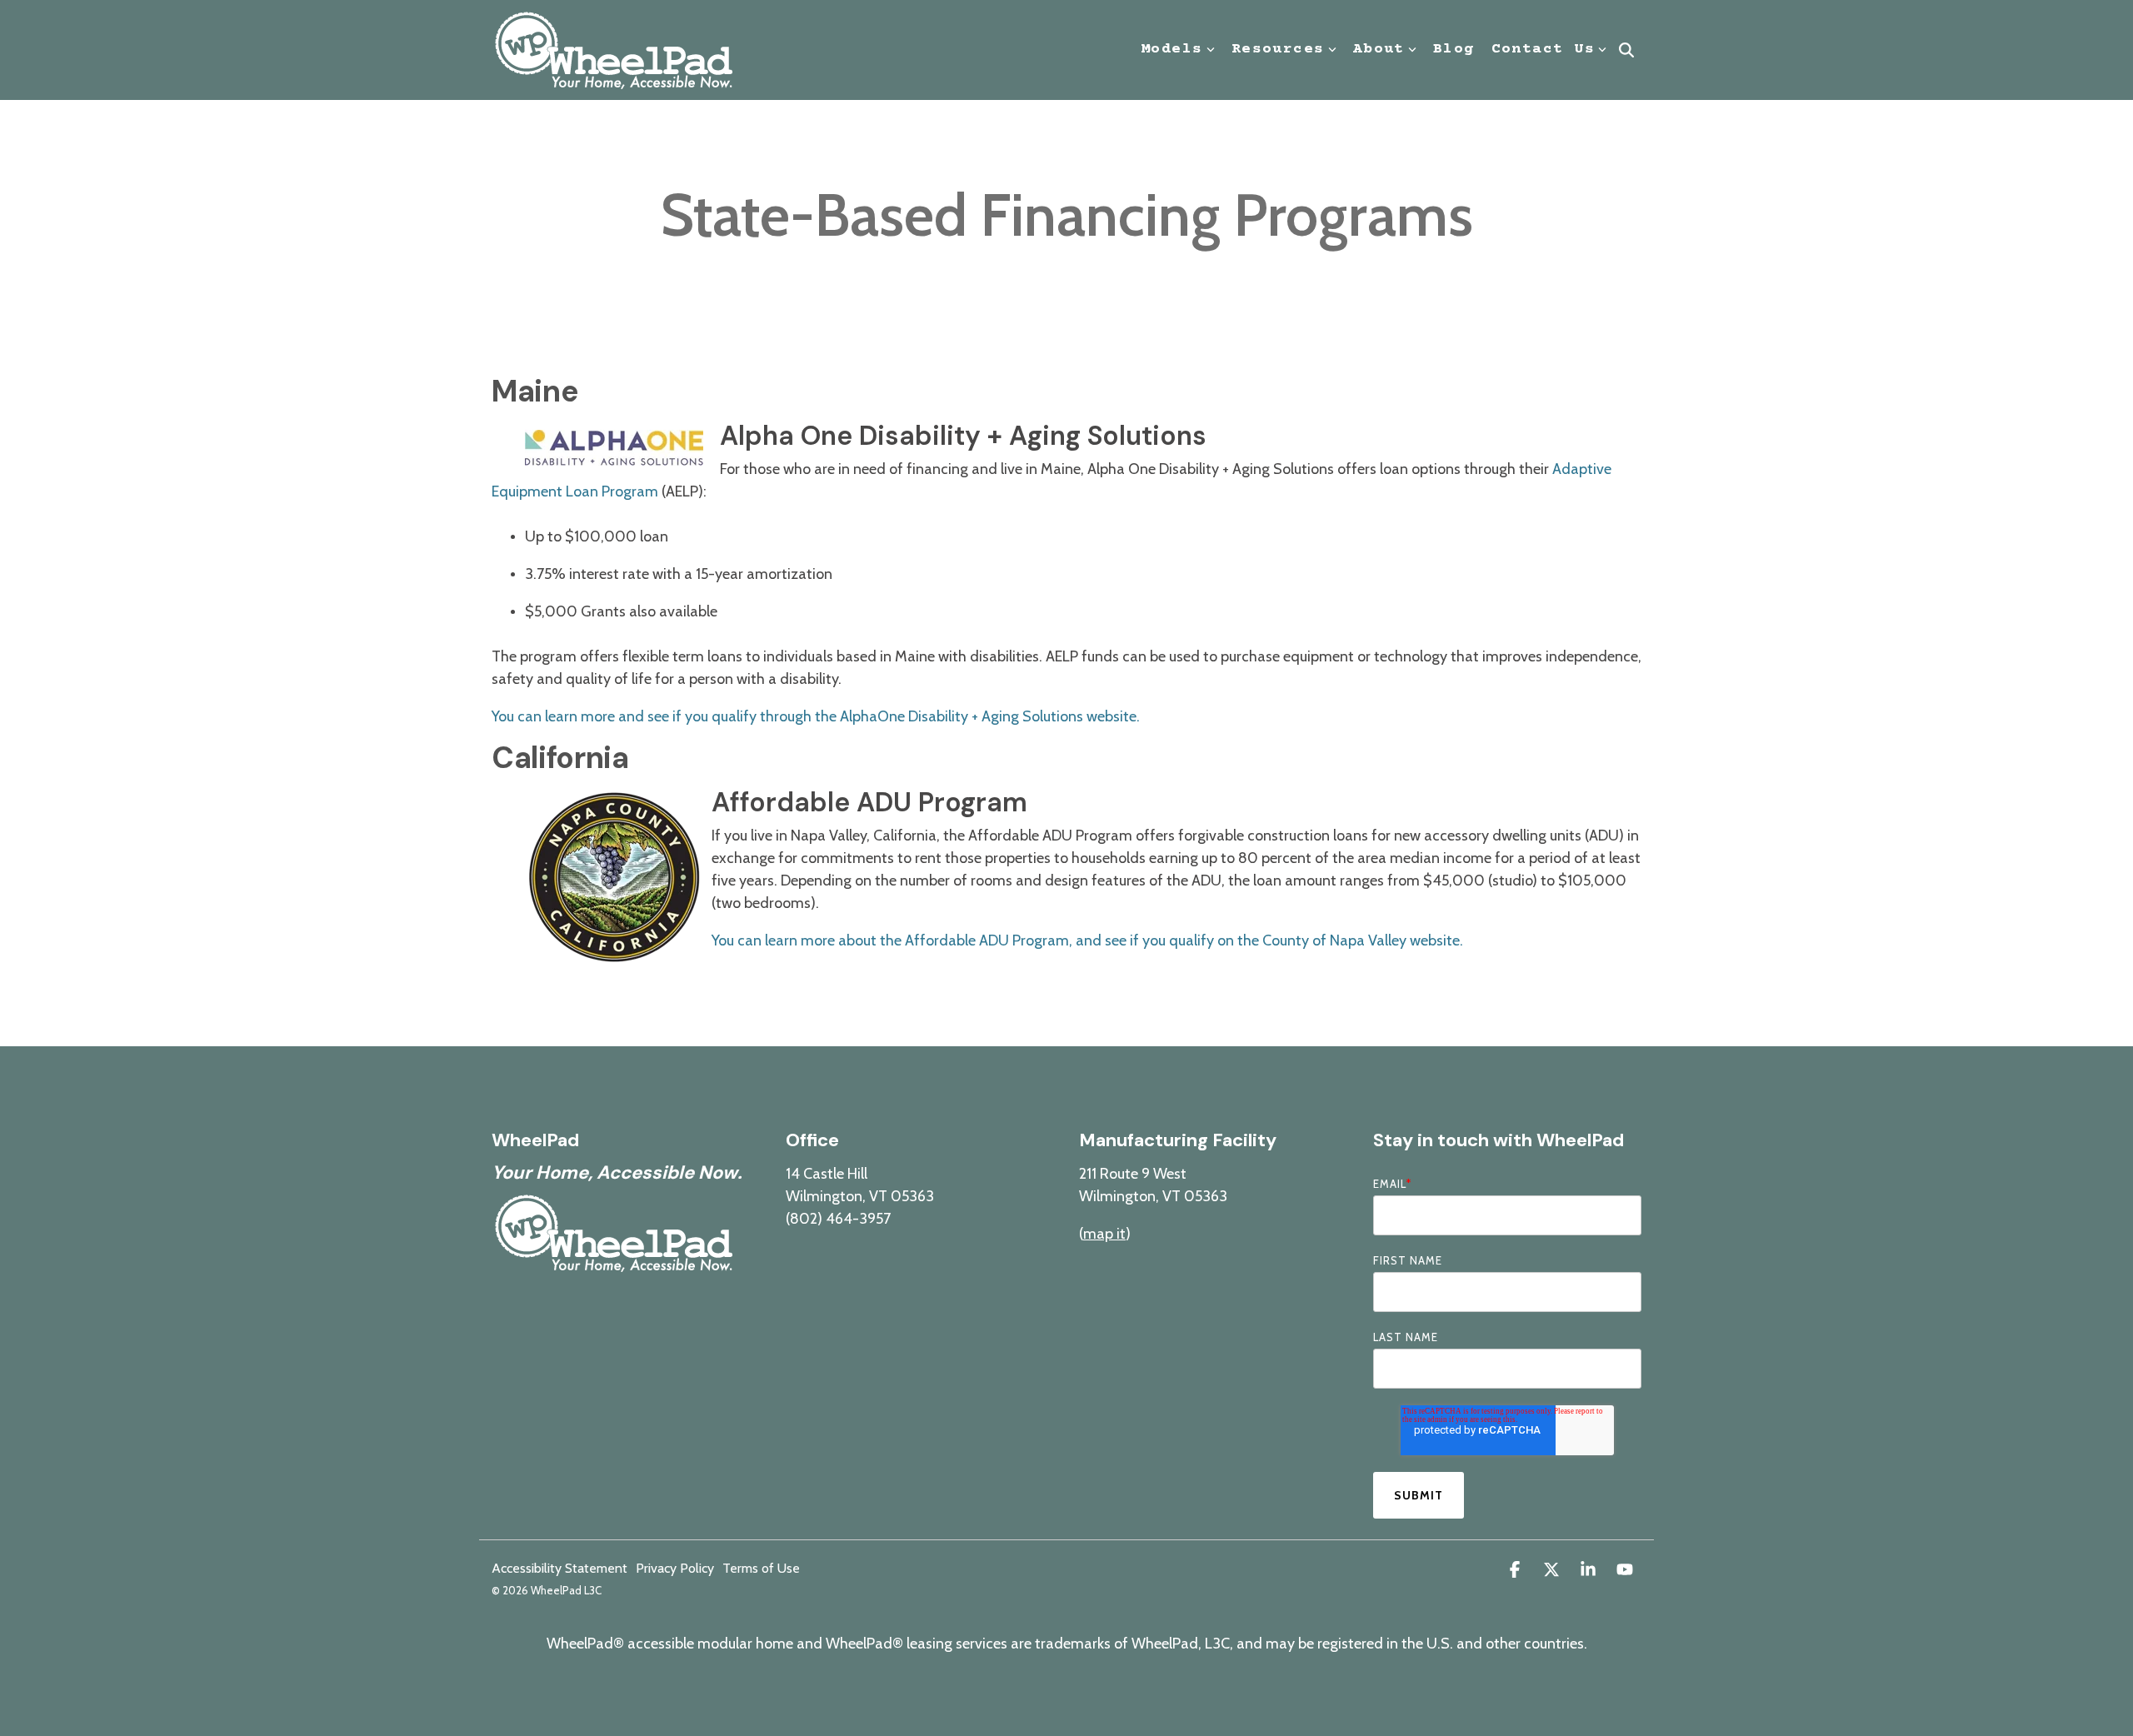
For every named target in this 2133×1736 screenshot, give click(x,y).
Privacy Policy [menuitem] (675, 1569)
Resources (1278, 49)
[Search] (1626, 50)
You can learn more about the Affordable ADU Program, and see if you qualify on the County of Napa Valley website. (1087, 940)
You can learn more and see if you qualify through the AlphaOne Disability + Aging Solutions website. (816, 716)
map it (1104, 1234)
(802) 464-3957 (838, 1219)
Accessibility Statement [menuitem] (559, 1569)
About (1379, 49)
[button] (1516, 1571)
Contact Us (1543, 49)
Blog (1454, 49)
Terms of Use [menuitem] (761, 1569)
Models (1172, 49)
